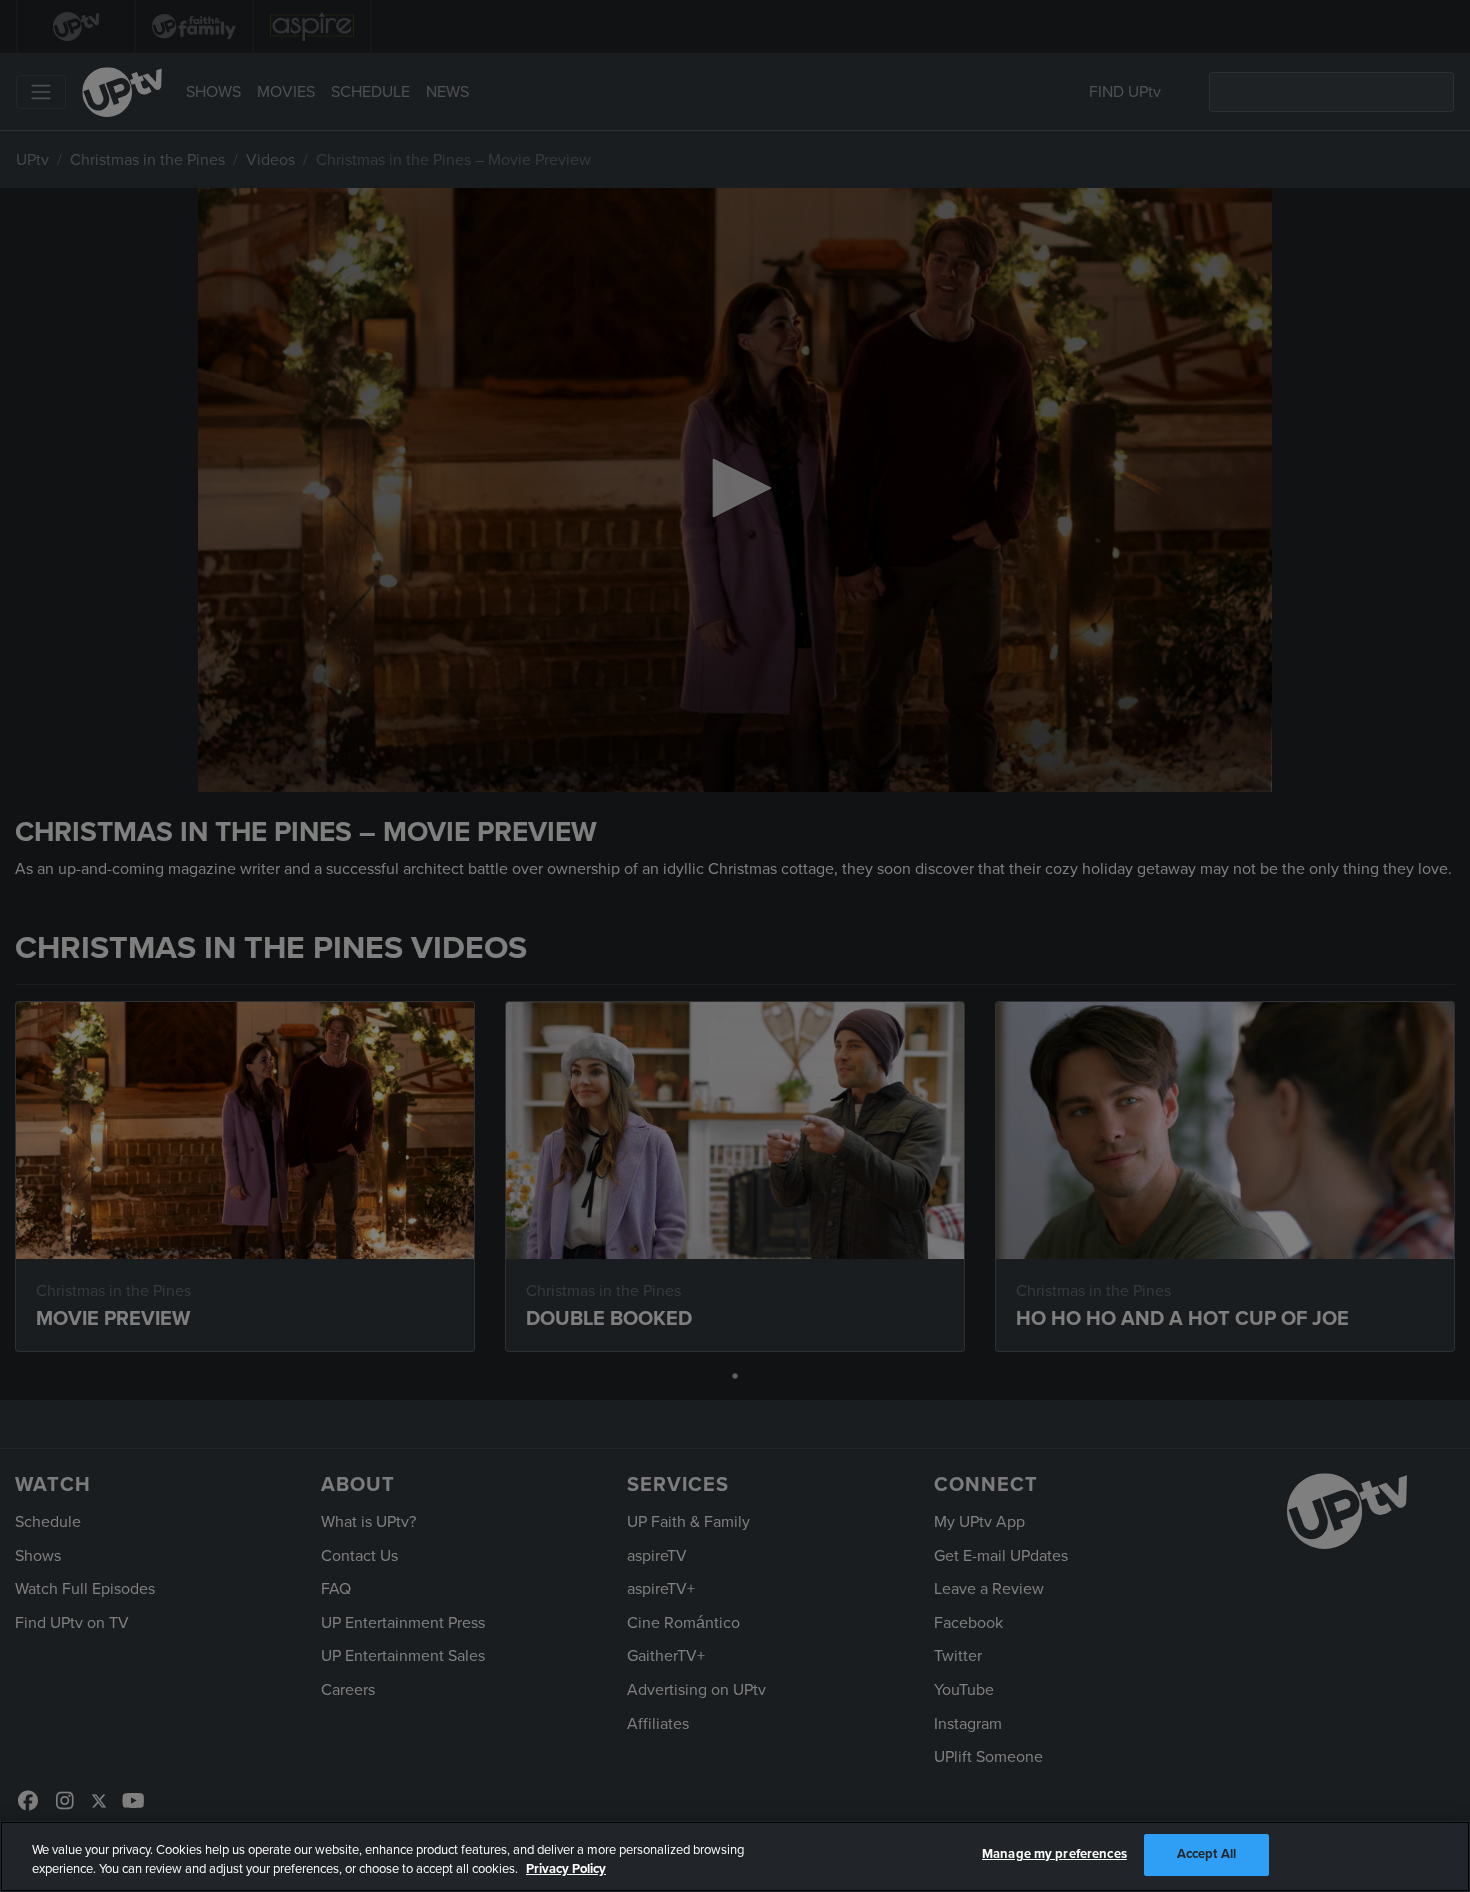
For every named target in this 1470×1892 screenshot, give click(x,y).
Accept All (1206, 1854)
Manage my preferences (1054, 1854)
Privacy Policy (566, 1870)
